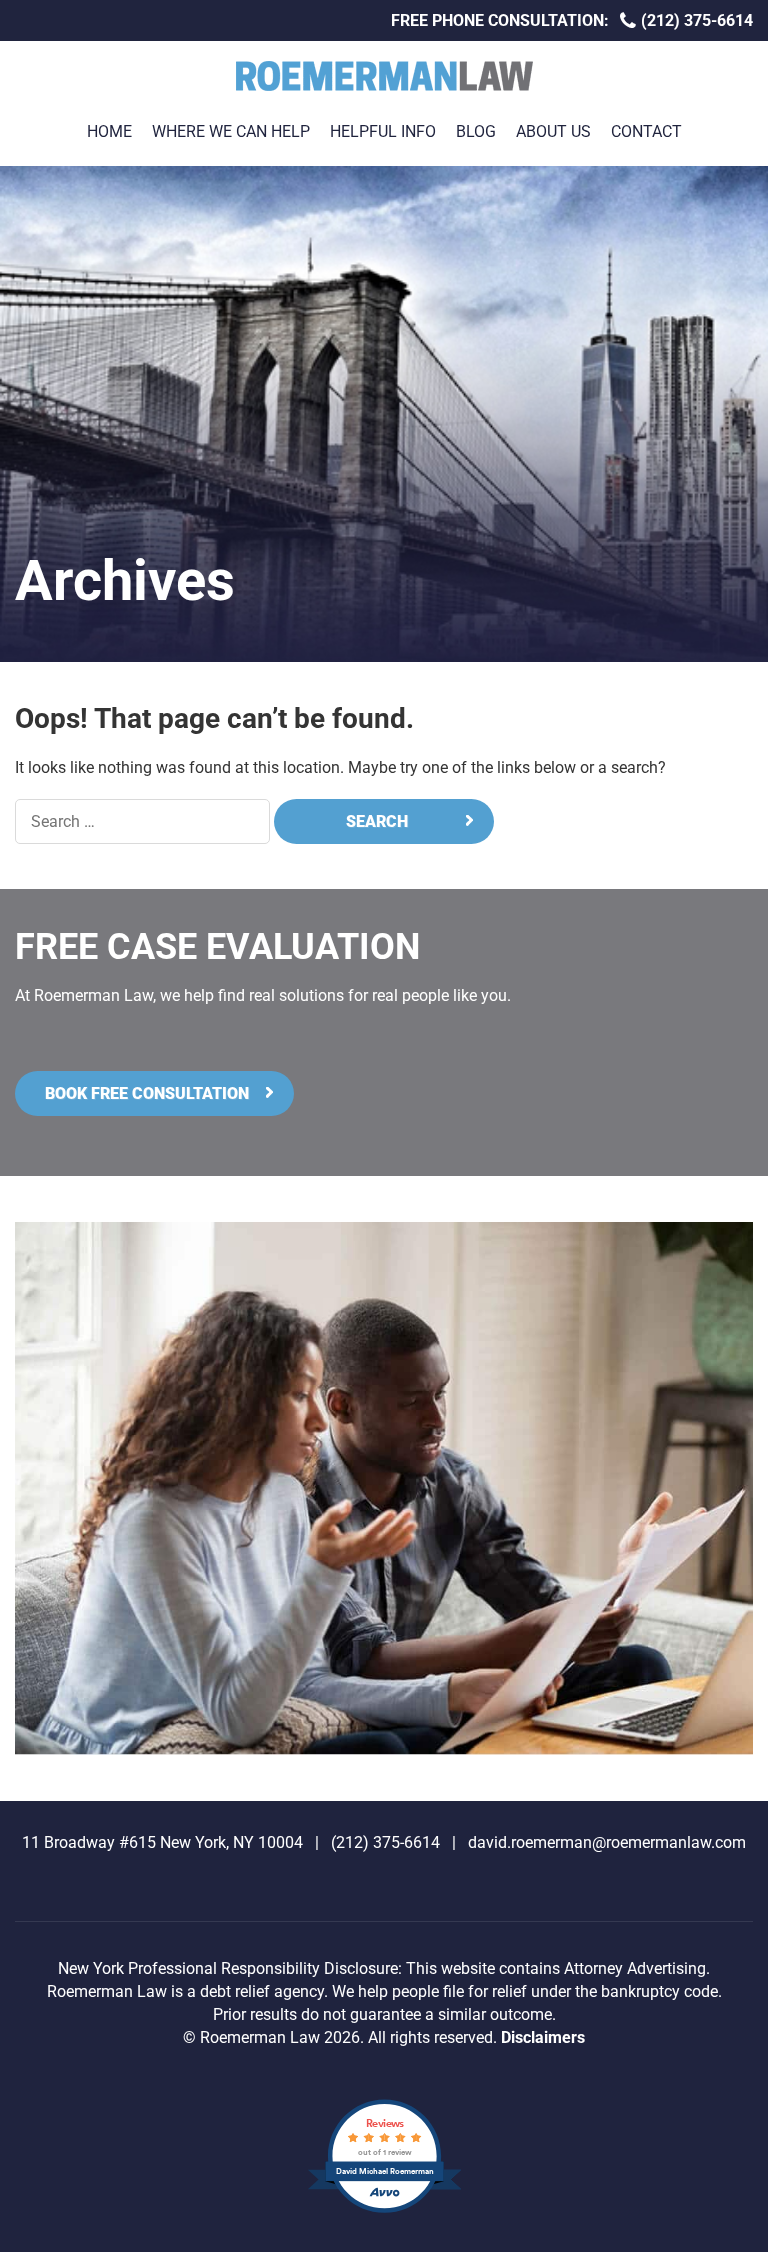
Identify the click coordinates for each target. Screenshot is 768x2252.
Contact (646, 131)
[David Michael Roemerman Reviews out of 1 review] (384, 2210)
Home (109, 131)
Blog (476, 131)
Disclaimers (543, 2037)
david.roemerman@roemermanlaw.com (607, 1842)
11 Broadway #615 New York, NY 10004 (162, 1842)
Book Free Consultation (147, 1093)
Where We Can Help (231, 131)
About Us (553, 131)
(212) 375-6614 (695, 20)
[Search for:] (142, 821)
